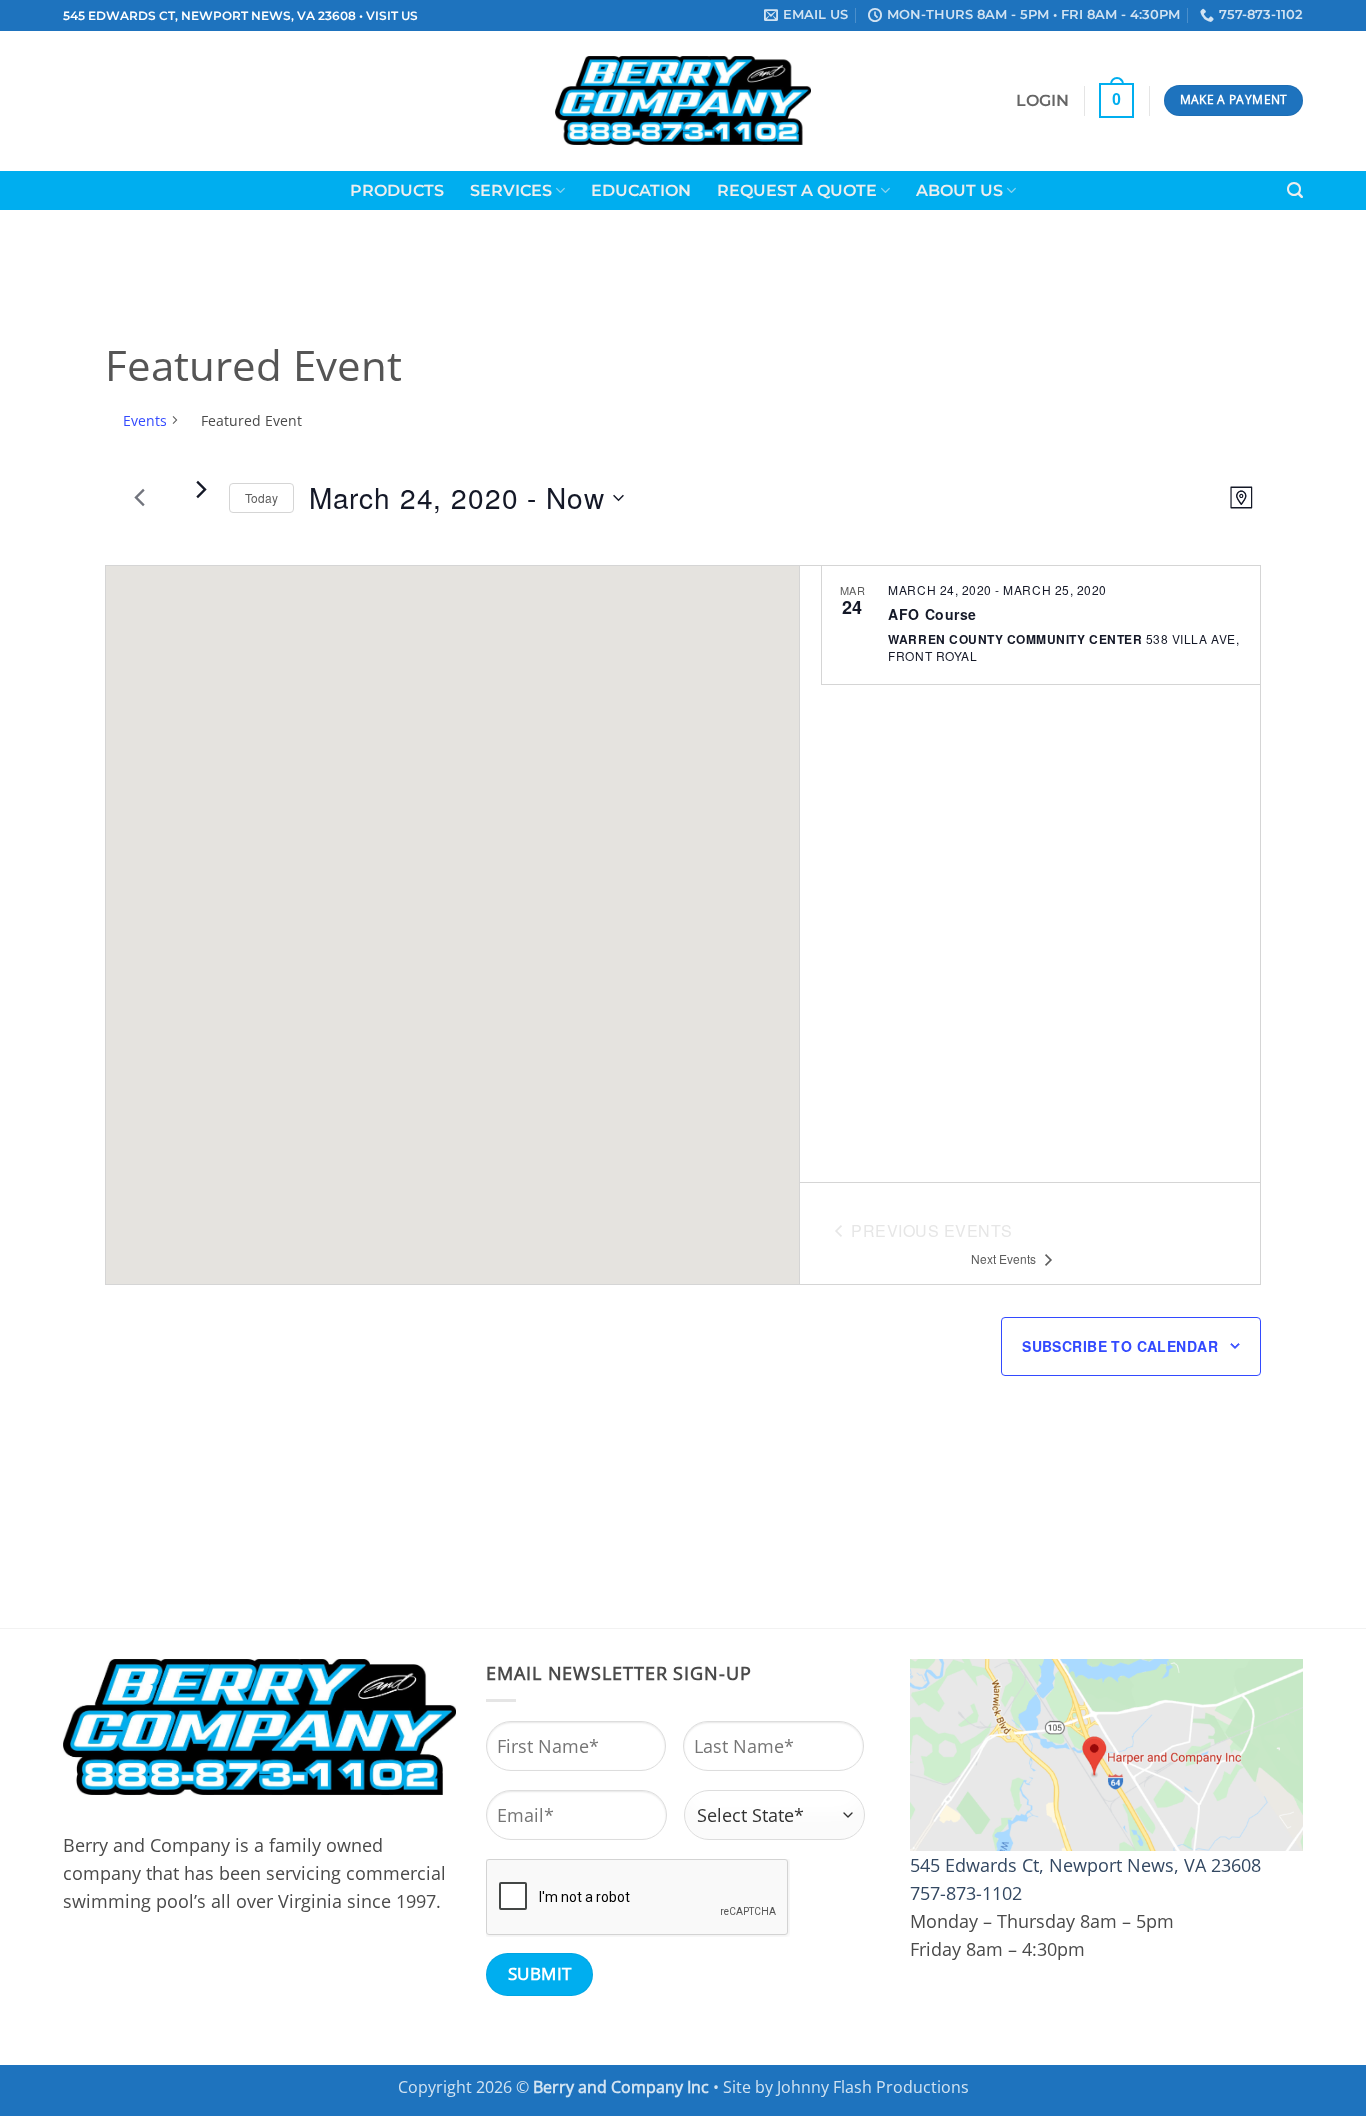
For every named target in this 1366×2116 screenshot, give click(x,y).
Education (641, 190)
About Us (959, 190)
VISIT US (392, 16)
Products (397, 190)
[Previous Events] (140, 498)
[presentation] (638, 1898)
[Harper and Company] (683, 100)
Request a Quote (797, 190)
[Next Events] (202, 490)
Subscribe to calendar (1120, 1346)
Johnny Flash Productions (873, 2087)
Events (145, 420)
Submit (540, 1973)
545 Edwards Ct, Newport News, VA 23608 (1085, 1865)
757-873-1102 (966, 1893)
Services (511, 190)
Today (261, 497)
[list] (1030, 874)
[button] (1042, 101)
